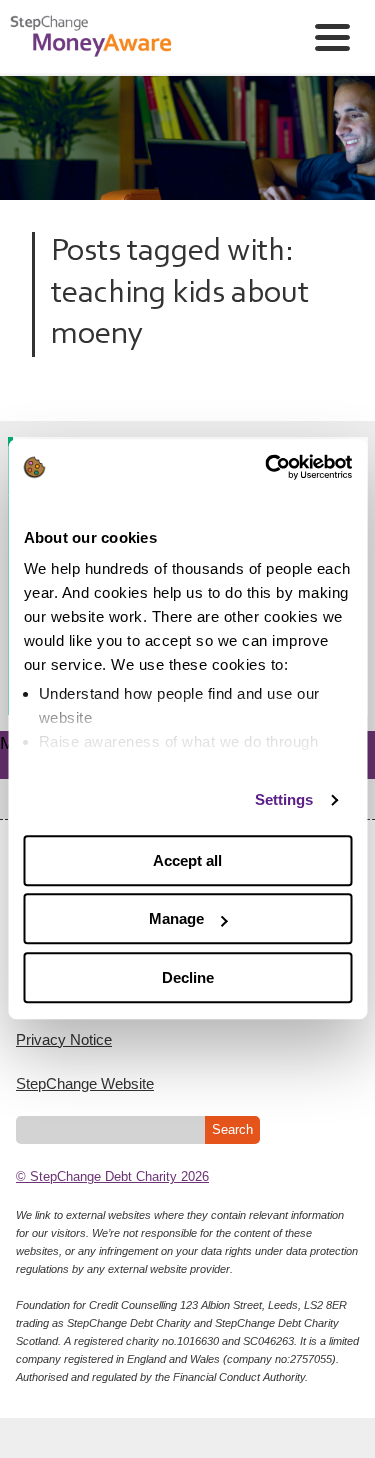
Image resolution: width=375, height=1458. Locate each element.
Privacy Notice (64, 1039)
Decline (188, 977)
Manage (176, 918)
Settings (284, 799)
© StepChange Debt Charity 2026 (112, 1176)
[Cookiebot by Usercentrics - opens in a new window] (267, 467)
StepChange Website (85, 1083)
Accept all (187, 860)
